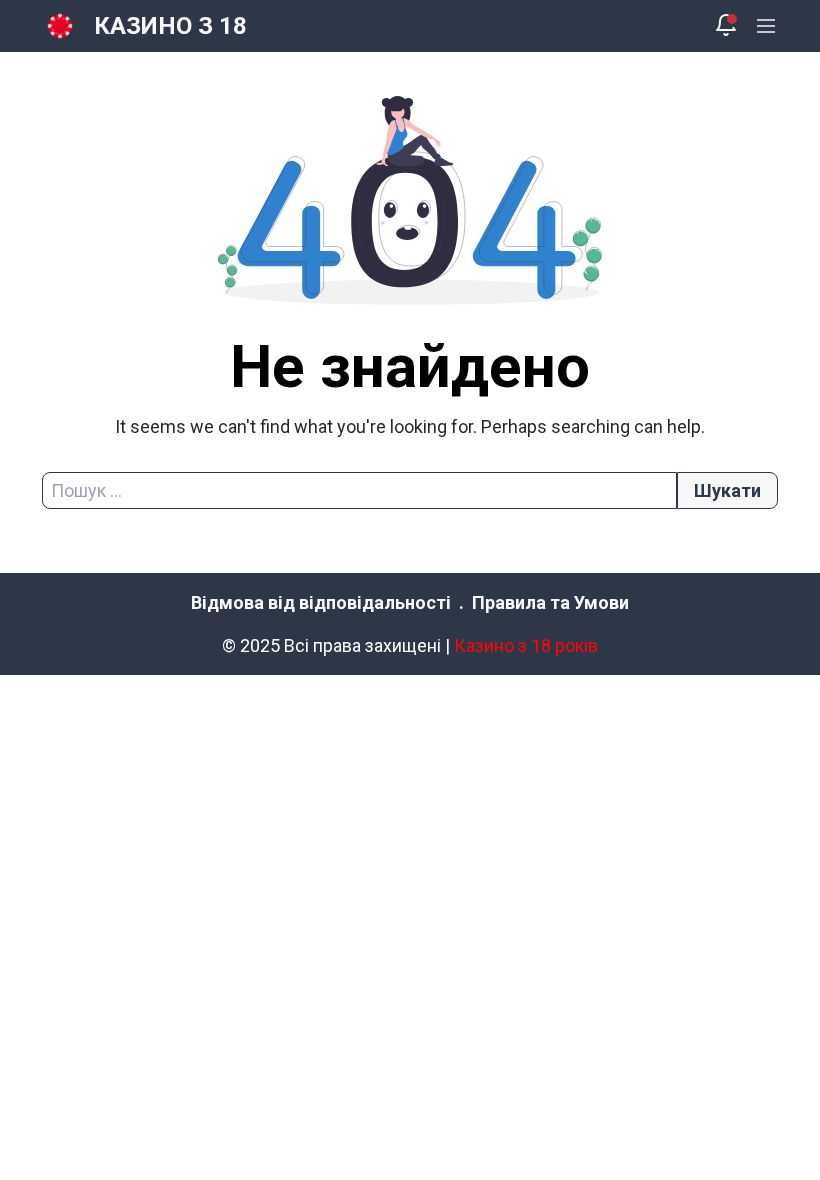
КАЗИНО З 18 (170, 26)
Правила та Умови (550, 602)
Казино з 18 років (526, 645)
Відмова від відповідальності (321, 602)
